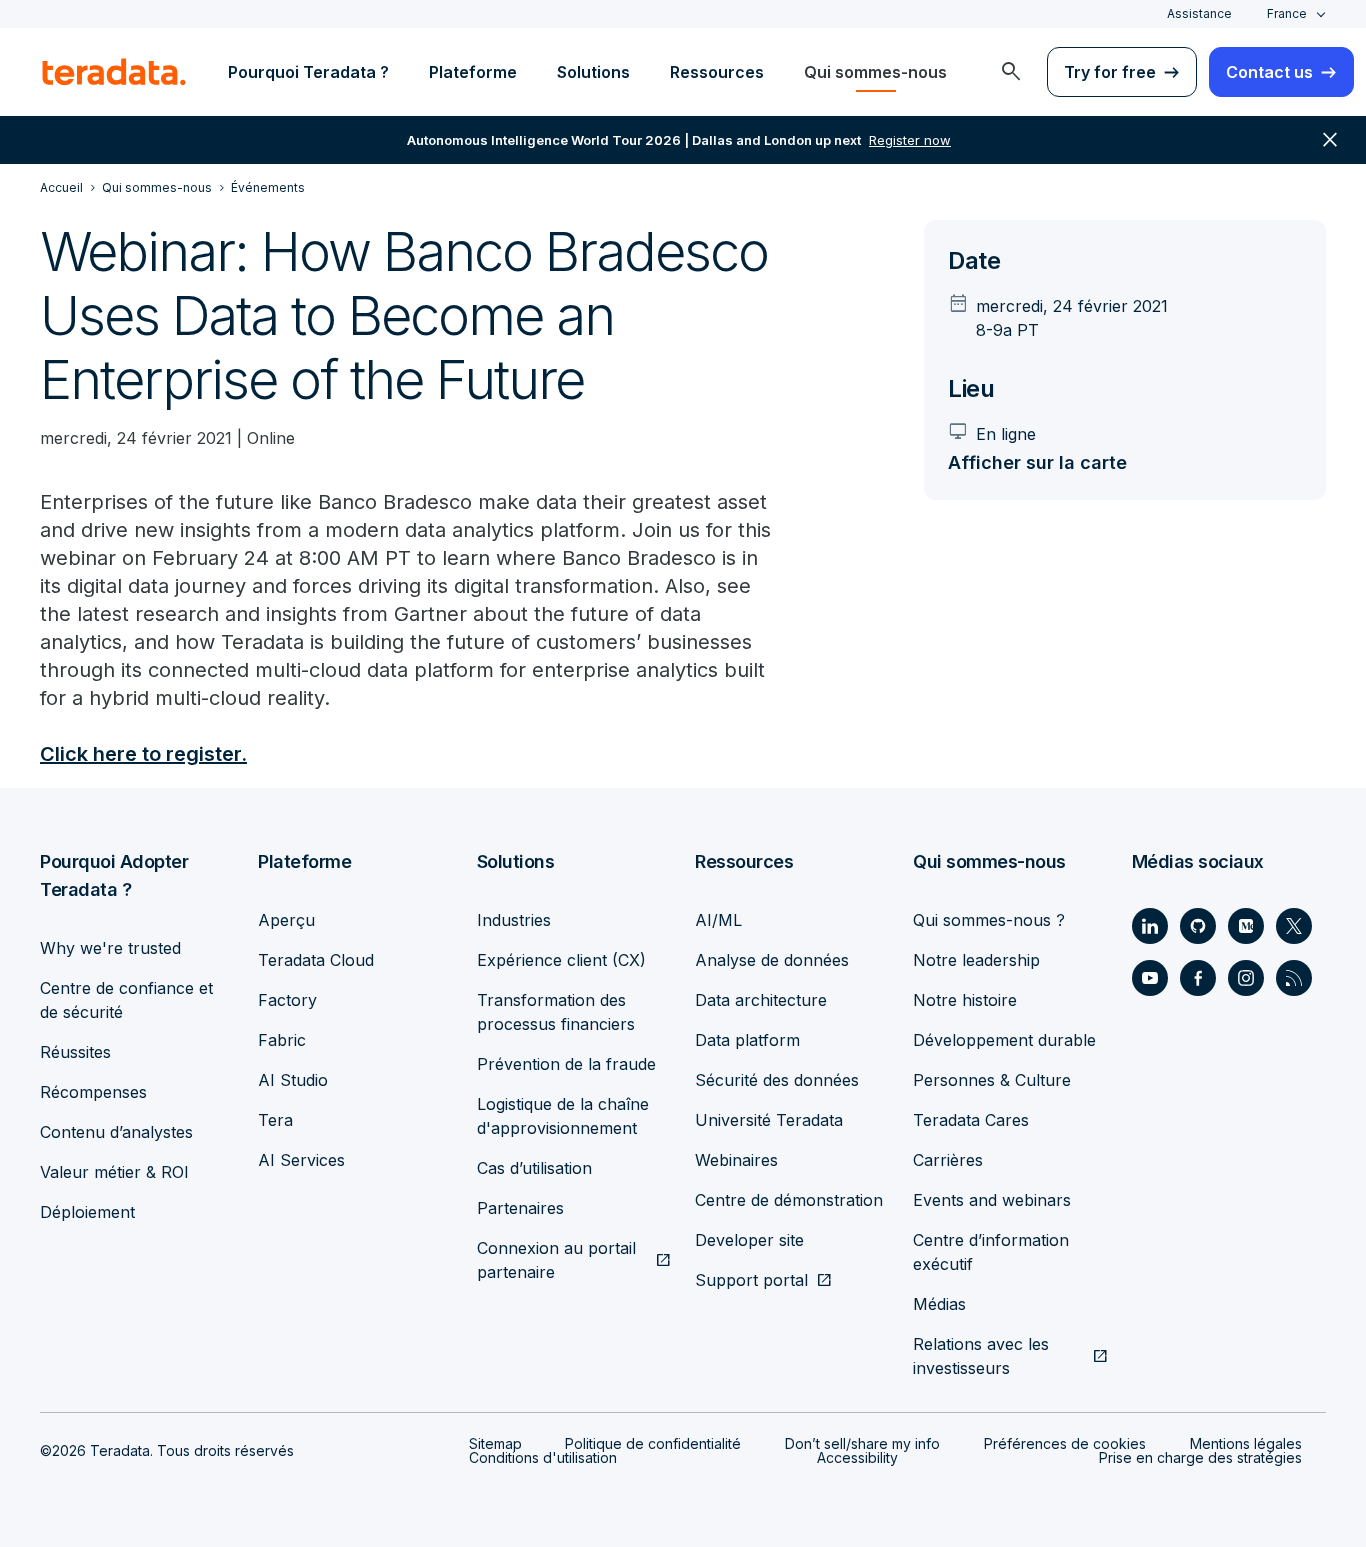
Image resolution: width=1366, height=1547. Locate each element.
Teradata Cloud (316, 960)
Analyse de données (772, 960)
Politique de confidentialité (653, 1443)
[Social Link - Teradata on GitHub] (1198, 926)
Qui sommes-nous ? (989, 920)
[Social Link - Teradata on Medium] (1246, 926)
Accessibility (857, 1457)
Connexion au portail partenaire (556, 1260)
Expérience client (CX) (561, 960)
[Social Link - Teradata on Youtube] (1150, 978)
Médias (939, 1304)
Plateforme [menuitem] (473, 72)
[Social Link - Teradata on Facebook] (1198, 978)
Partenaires (520, 1208)
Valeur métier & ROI (114, 1172)
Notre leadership (976, 960)
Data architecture (761, 1000)
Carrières (948, 1160)
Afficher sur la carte (1037, 462)
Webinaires (736, 1160)
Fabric (282, 1040)
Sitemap (495, 1443)
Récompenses (93, 1092)
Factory (287, 1000)
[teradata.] (114, 72)
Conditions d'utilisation (543, 1457)
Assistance (1199, 13)
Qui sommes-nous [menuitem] (875, 72)
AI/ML (718, 920)
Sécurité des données (777, 1080)
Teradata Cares (971, 1120)
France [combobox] (1287, 13)
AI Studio (293, 1080)
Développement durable (1004, 1040)
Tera (275, 1120)
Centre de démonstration (789, 1200)
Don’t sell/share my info (862, 1443)
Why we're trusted (110, 948)
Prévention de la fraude (566, 1064)
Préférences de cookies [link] (1065, 1443)
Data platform (747, 1040)
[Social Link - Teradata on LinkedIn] (1150, 926)
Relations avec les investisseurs (981, 1356)
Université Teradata (769, 1120)
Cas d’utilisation (534, 1168)
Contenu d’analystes (116, 1132)
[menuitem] (1011, 72)
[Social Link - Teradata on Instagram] (1246, 978)
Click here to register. (143, 754)
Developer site (749, 1240)
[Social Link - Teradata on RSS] (1294, 978)
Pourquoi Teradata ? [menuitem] (308, 72)
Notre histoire (965, 1000)
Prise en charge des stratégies (1200, 1457)
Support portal (751, 1280)
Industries (514, 920)
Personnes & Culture (992, 1080)
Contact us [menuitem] (1269, 72)
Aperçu (286, 920)
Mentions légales (1246, 1443)
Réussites (75, 1052)
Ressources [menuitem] (717, 72)
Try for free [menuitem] (1110, 72)
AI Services (301, 1160)
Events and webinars (992, 1200)
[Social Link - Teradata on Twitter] (1294, 926)
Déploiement (87, 1212)
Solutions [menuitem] (593, 72)
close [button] (1330, 140)
